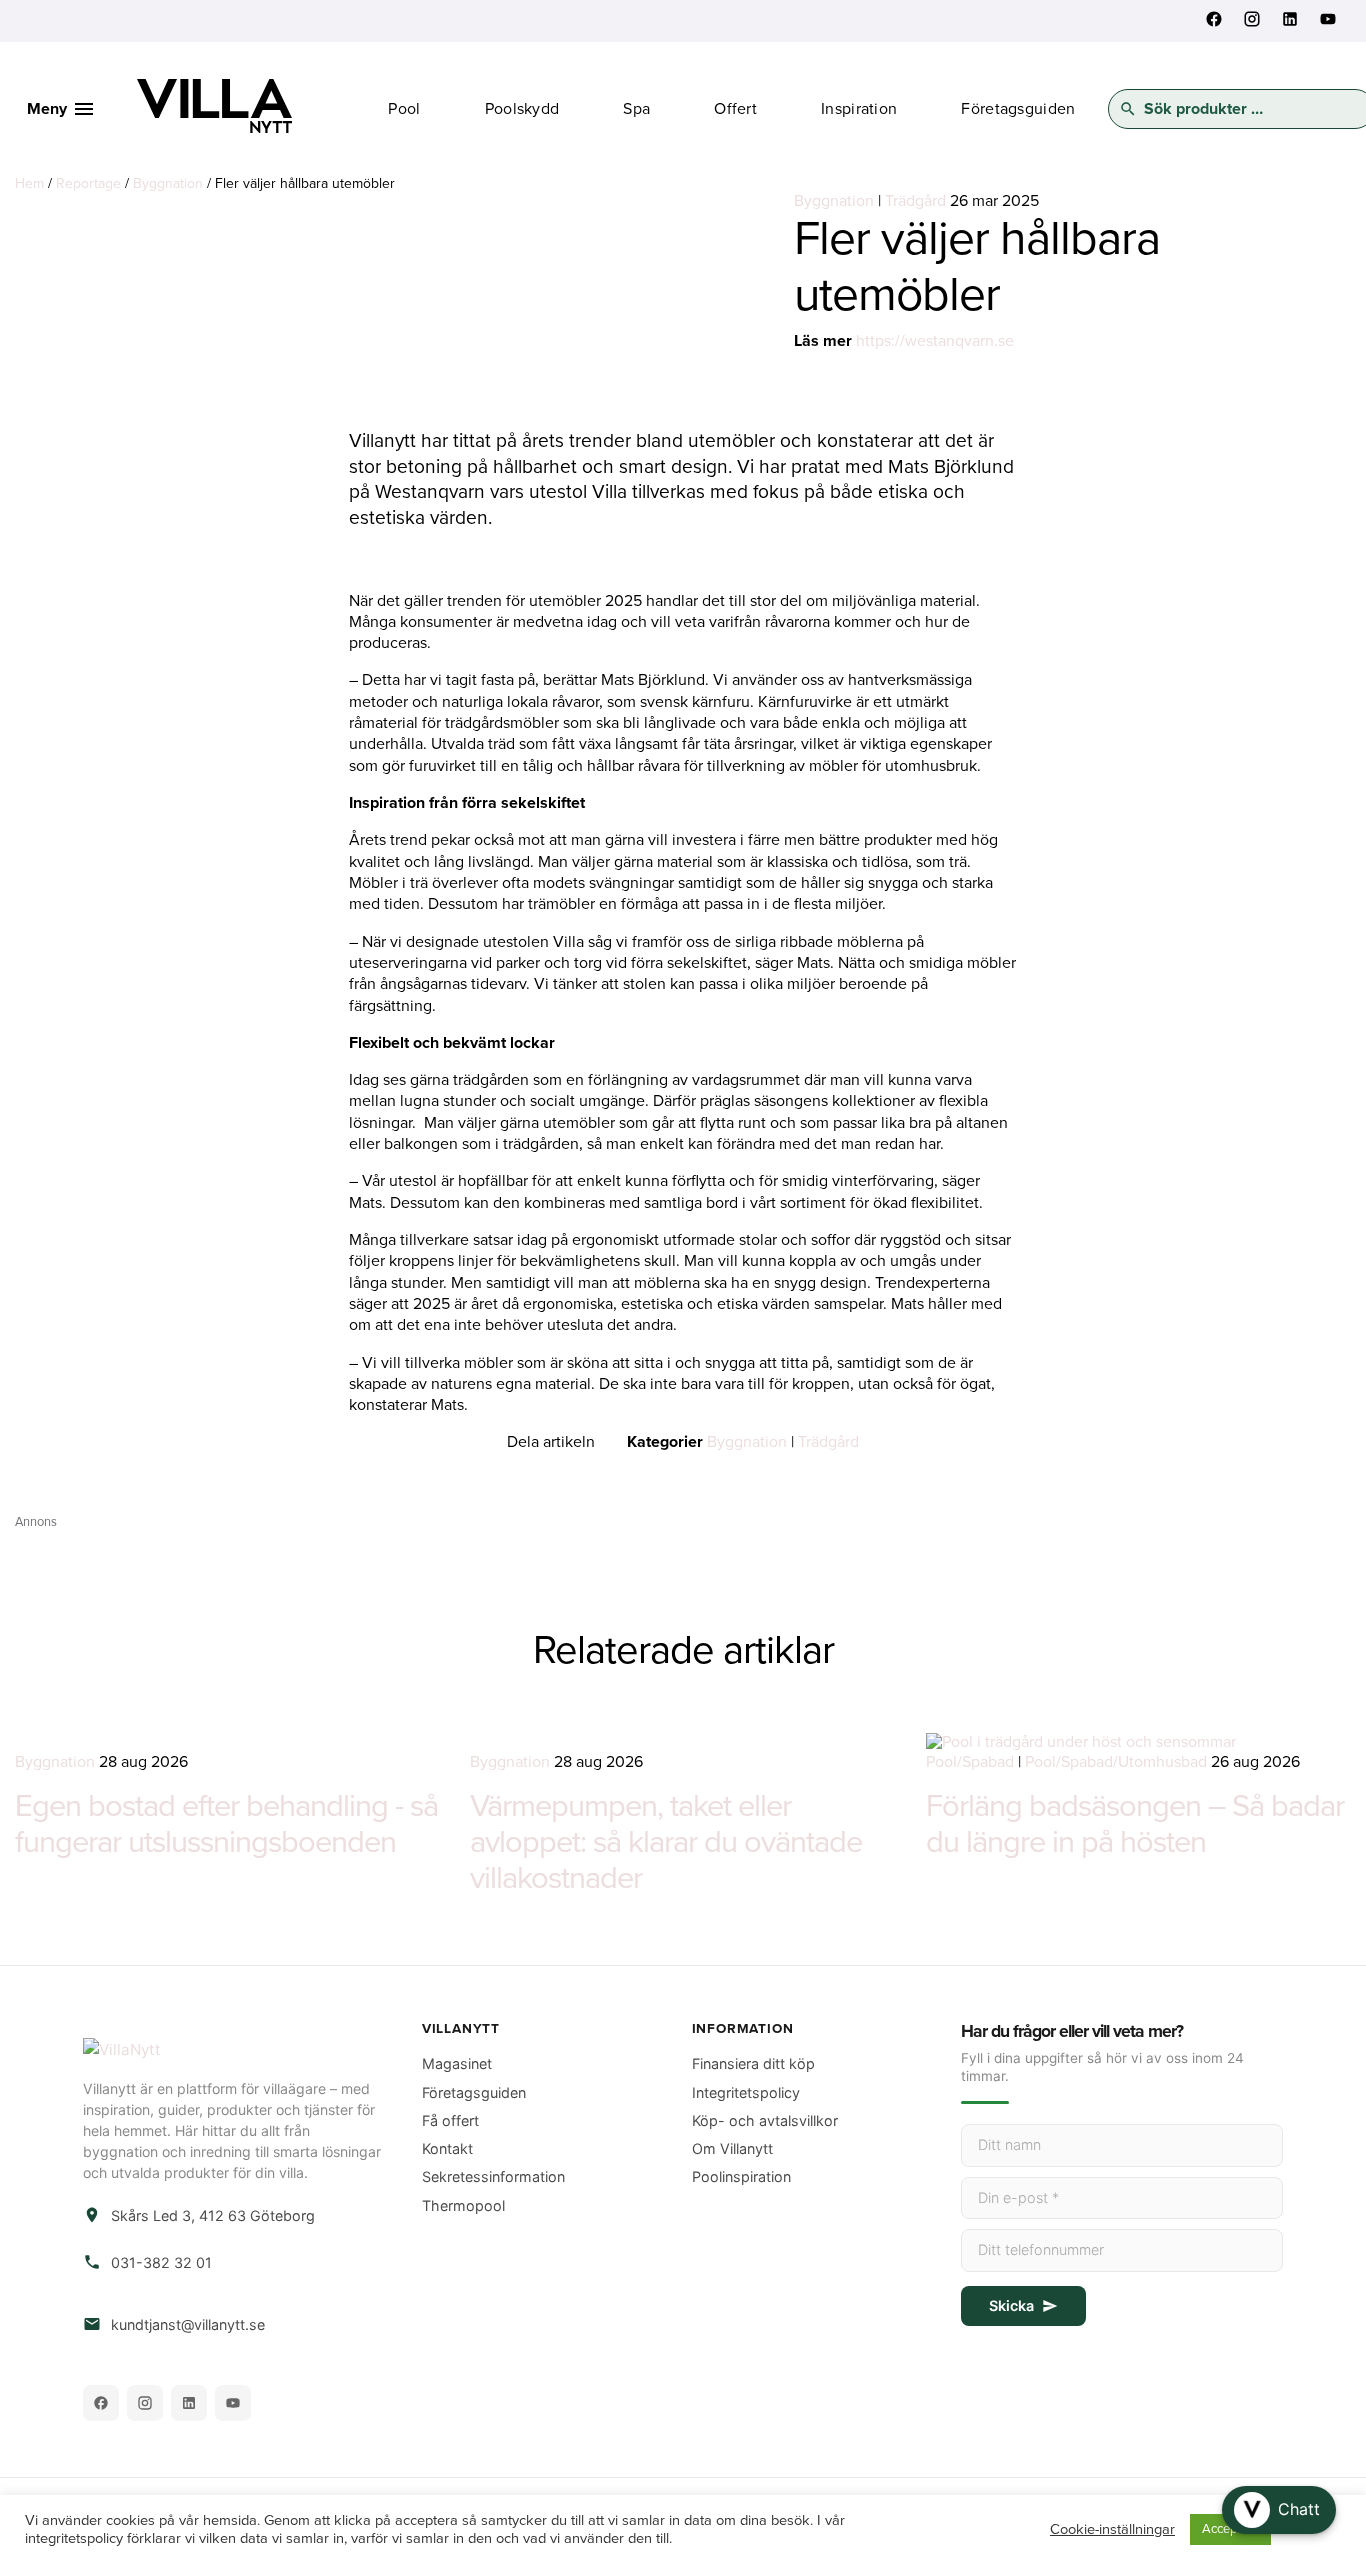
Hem (29, 183)
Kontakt (447, 2148)
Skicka (1011, 2305)
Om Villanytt (732, 2148)
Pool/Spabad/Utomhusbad (1116, 1762)
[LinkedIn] (189, 2403)
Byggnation (168, 183)
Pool (404, 109)
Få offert (450, 2120)
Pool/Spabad (970, 1762)
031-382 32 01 (161, 2262)
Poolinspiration (741, 2176)
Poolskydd (522, 109)
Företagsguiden (1018, 109)
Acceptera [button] (1230, 2529)
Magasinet (457, 2063)
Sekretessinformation (493, 2176)
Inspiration (859, 109)
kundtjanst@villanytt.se (188, 2324)
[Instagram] (145, 2403)
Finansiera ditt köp (753, 2063)
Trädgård (915, 201)
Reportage (88, 183)
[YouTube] (233, 2403)
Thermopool (463, 2205)
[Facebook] (101, 2403)
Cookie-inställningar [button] (1112, 2529)
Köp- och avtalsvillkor (765, 2120)
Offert (735, 109)
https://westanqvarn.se (935, 341)
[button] (1279, 2510)
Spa (636, 109)
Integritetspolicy (746, 2092)
